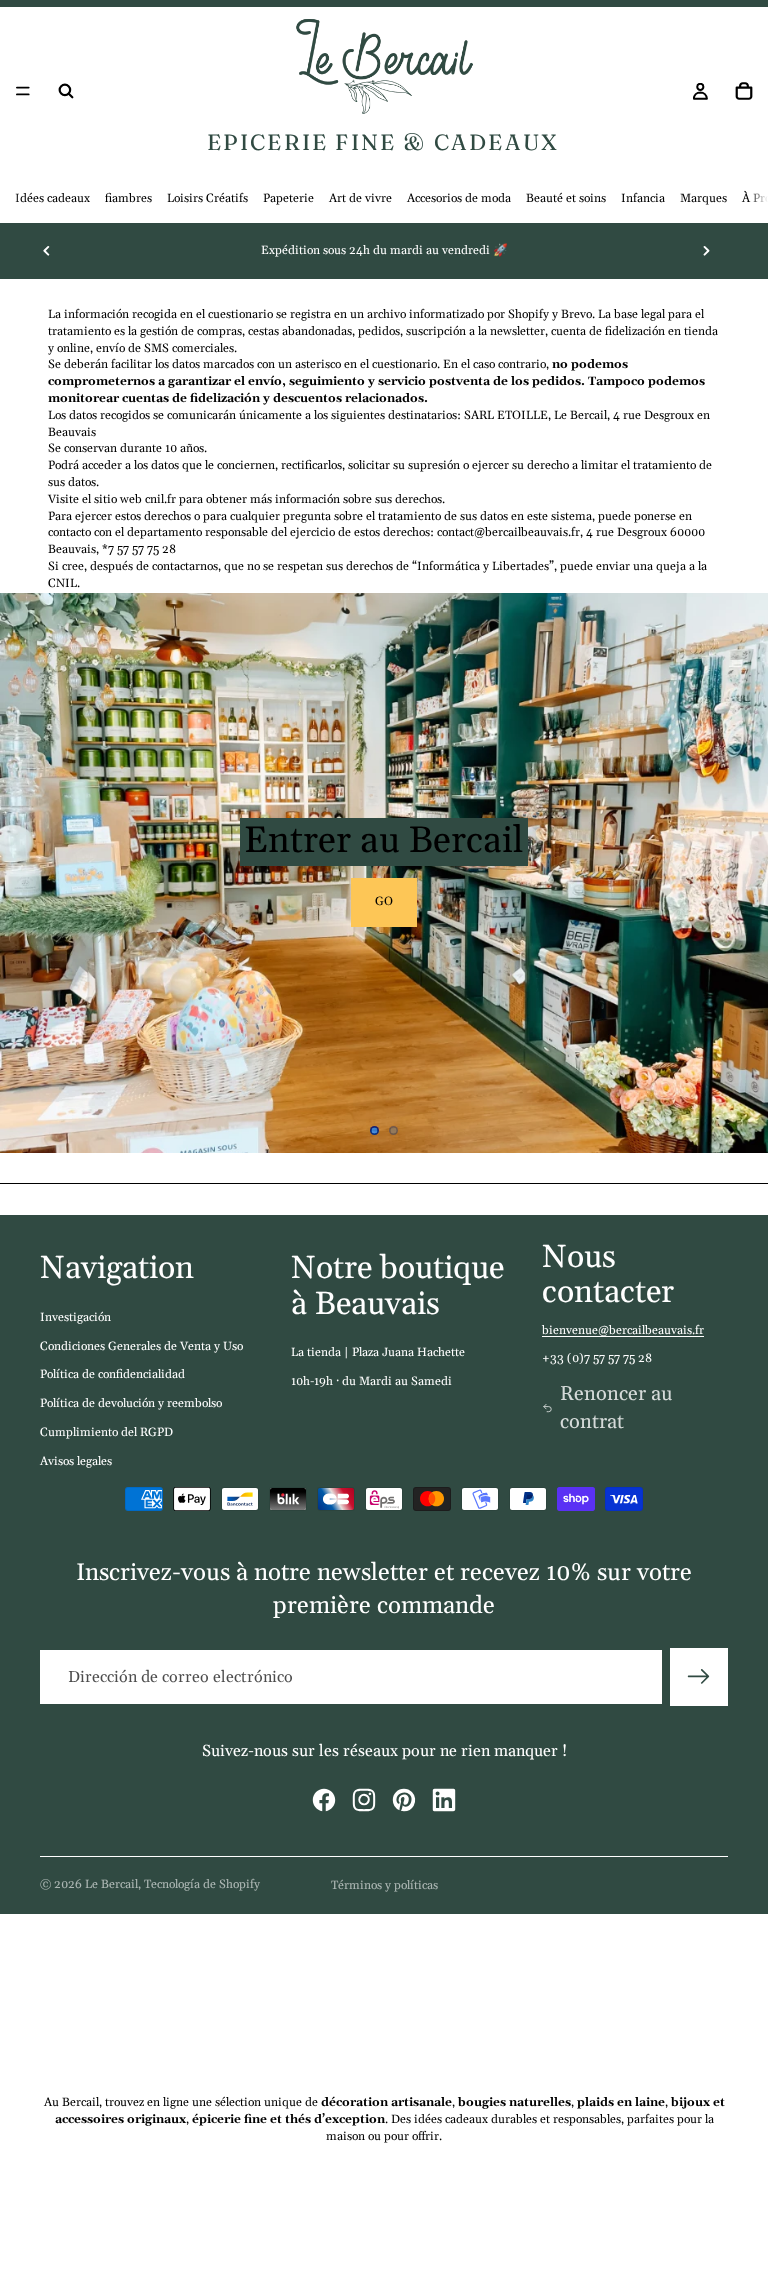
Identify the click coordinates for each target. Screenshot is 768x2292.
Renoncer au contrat (616, 1408)
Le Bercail (111, 1884)
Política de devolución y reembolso (131, 1403)
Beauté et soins (566, 198)
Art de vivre (360, 198)
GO (384, 901)
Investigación (75, 1317)
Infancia (643, 198)
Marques (703, 198)
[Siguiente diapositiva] (706, 251)
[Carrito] (744, 91)
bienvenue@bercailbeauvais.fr (623, 1330)
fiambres (128, 198)
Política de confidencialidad (112, 1374)
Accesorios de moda (459, 198)
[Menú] (23, 92)
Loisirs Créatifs (207, 198)
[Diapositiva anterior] (47, 251)
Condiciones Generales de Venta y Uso (141, 1346)
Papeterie (288, 198)
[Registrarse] (699, 1677)
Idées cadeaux (52, 198)
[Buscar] (66, 91)
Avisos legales (76, 1461)
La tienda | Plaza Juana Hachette (378, 1352)
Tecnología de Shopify (202, 1884)
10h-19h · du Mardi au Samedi (371, 1381)
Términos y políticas (384, 1885)
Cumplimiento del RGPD (106, 1432)
